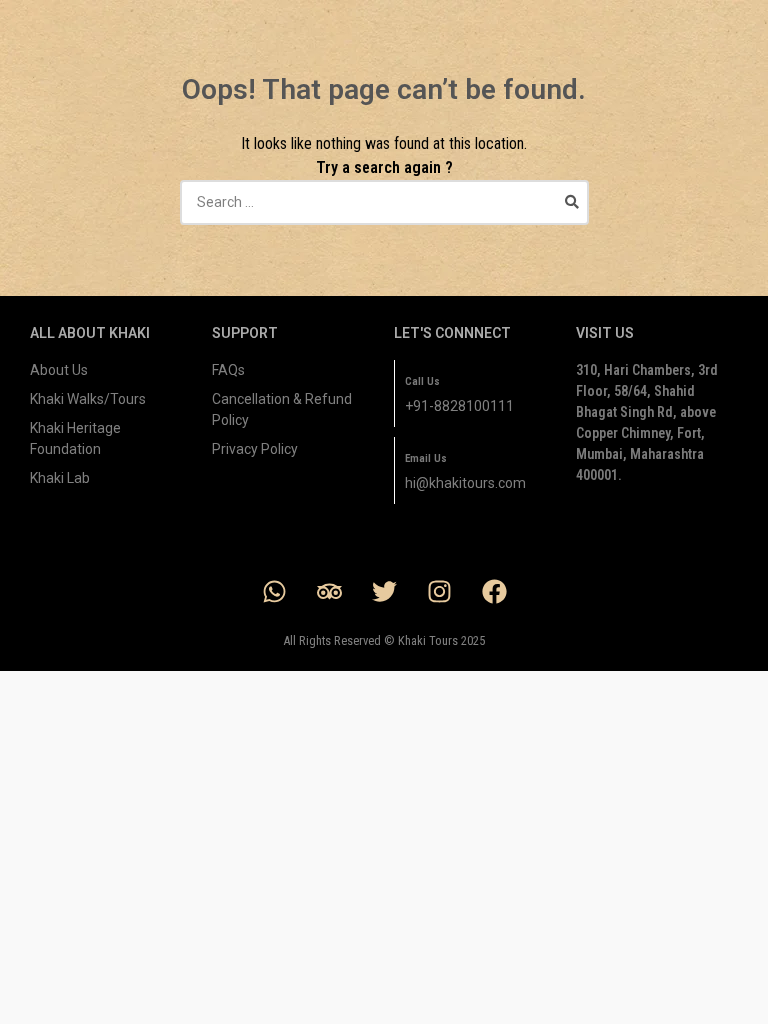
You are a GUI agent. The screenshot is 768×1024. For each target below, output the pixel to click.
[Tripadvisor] (329, 592)
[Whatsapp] (274, 592)
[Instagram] (439, 592)
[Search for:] (384, 202)
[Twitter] (384, 592)
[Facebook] (494, 592)
